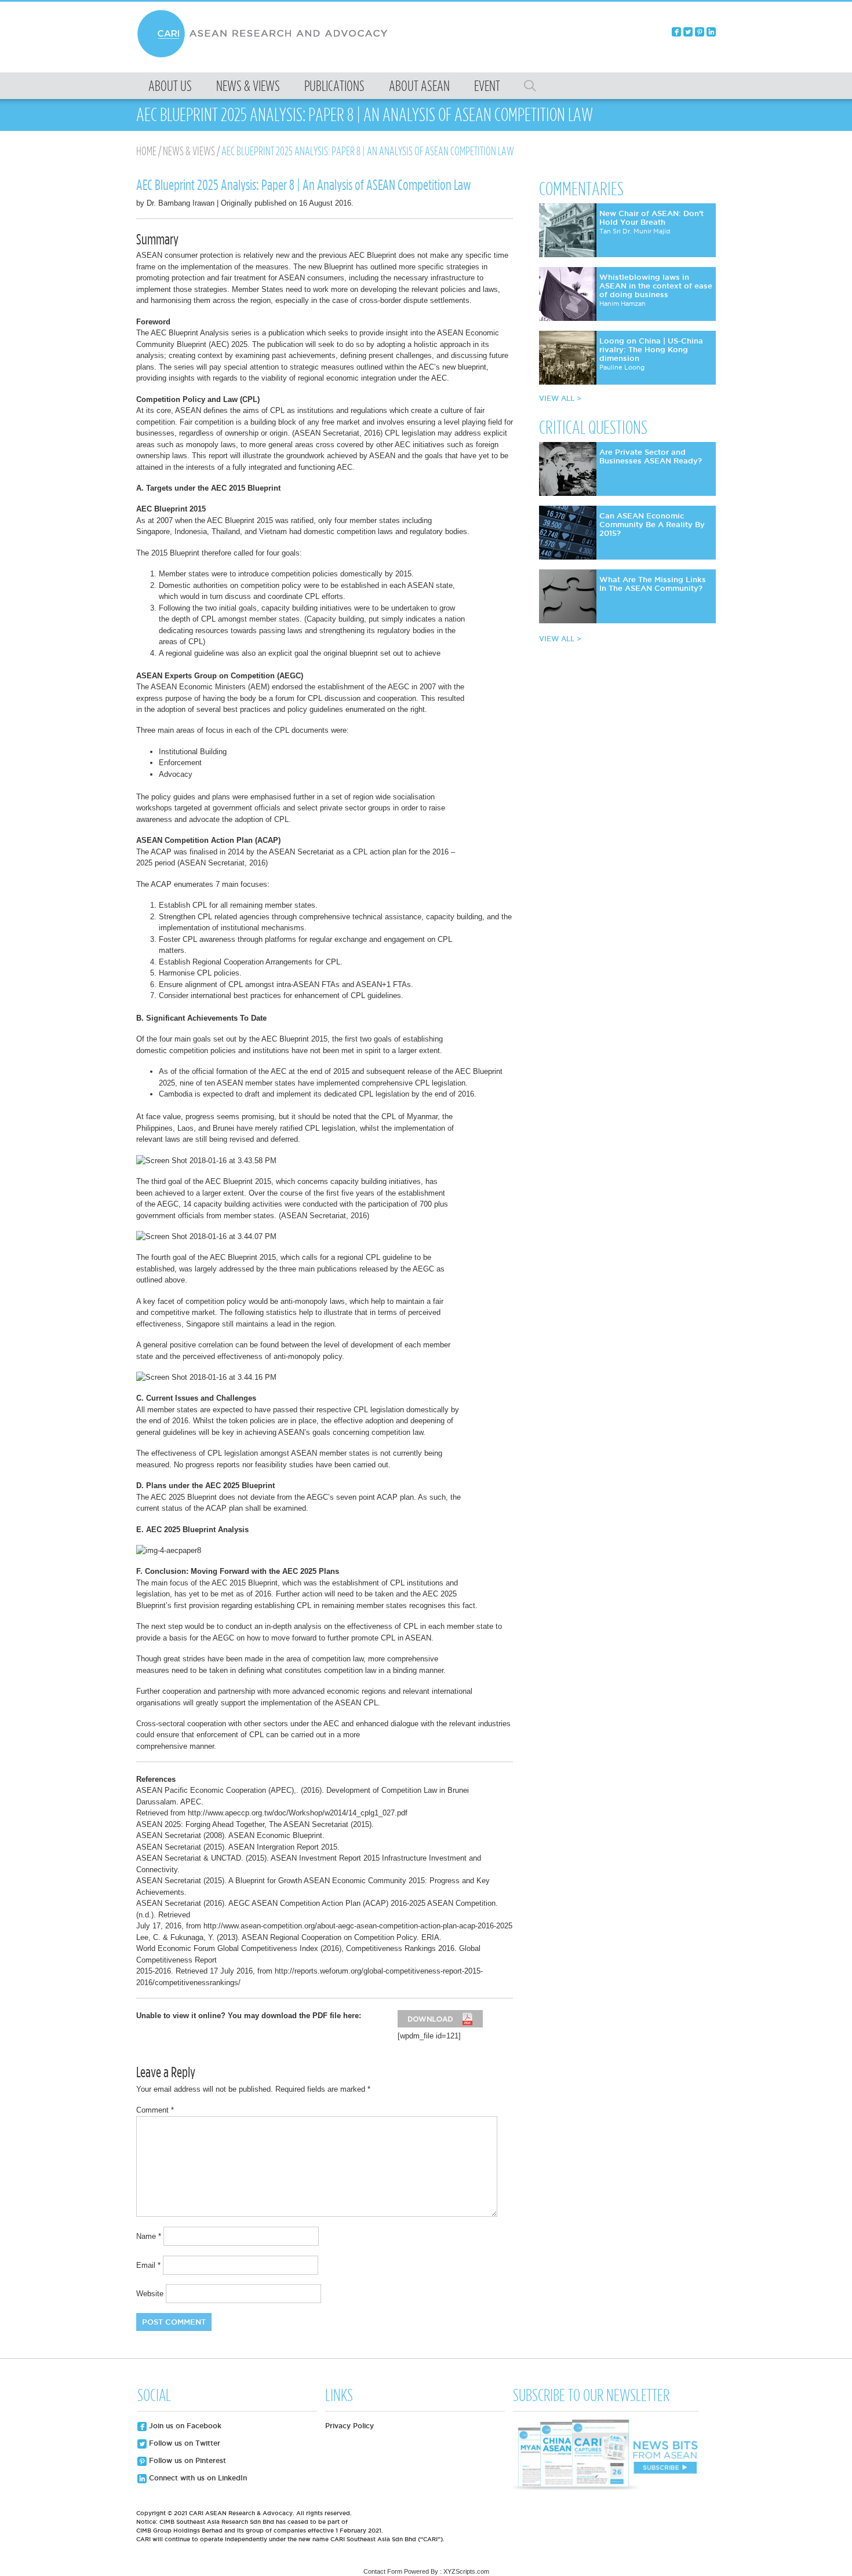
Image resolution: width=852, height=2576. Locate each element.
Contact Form (383, 2571)
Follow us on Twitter (183, 2443)
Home (146, 151)
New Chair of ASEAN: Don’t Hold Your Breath (651, 218)
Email (148, 2265)
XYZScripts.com (466, 2571)
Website (150, 2294)
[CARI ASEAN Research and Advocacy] (265, 56)
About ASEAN (419, 86)
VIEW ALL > (560, 398)
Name (149, 2236)
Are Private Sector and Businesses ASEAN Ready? (651, 456)
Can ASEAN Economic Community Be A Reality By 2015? (652, 524)
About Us (170, 86)
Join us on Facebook (184, 2426)
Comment (155, 2110)
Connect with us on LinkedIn (197, 2478)
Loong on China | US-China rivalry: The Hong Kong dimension (651, 349)
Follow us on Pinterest (186, 2460)
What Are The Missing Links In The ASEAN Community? (653, 584)
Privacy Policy (349, 2426)
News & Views (248, 86)
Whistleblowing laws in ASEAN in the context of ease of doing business (656, 286)
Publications (334, 86)
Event (487, 86)
